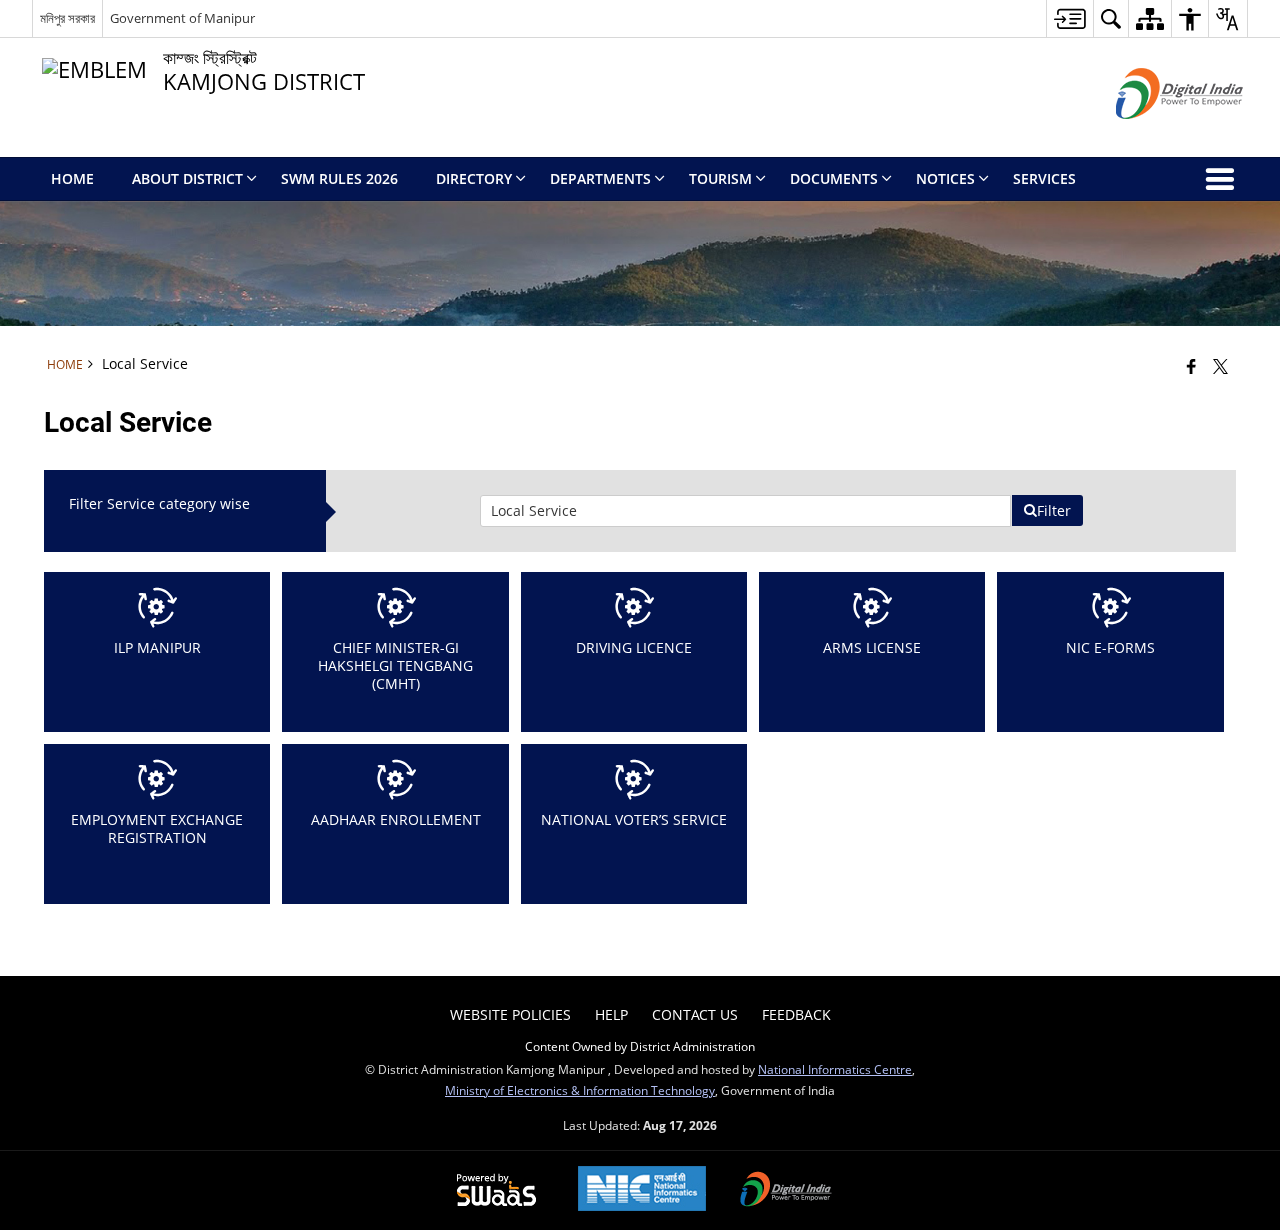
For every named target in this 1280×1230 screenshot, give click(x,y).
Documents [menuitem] (834, 178)
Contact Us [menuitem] (695, 1014)
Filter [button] (1054, 510)
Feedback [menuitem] (796, 1014)
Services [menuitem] (1044, 178)
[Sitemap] (1149, 18)
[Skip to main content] (1069, 18)
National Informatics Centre (835, 1069)
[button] (1110, 18)
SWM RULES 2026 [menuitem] (339, 178)
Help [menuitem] (611, 1014)
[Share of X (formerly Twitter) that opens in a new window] (1220, 366)
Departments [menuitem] (600, 178)
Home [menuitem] (72, 178)
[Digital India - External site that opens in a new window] (1154, 135)
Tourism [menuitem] (720, 178)
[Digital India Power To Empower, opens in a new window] (786, 1191)
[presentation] (745, 511)
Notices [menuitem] (945, 178)
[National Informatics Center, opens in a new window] (642, 1190)
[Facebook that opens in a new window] (1191, 366)
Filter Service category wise (159, 503)
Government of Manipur (182, 18)
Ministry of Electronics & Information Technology (580, 1090)
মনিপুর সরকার (67, 18)
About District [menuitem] (187, 178)
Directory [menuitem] (474, 178)
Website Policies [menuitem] (510, 1014)
